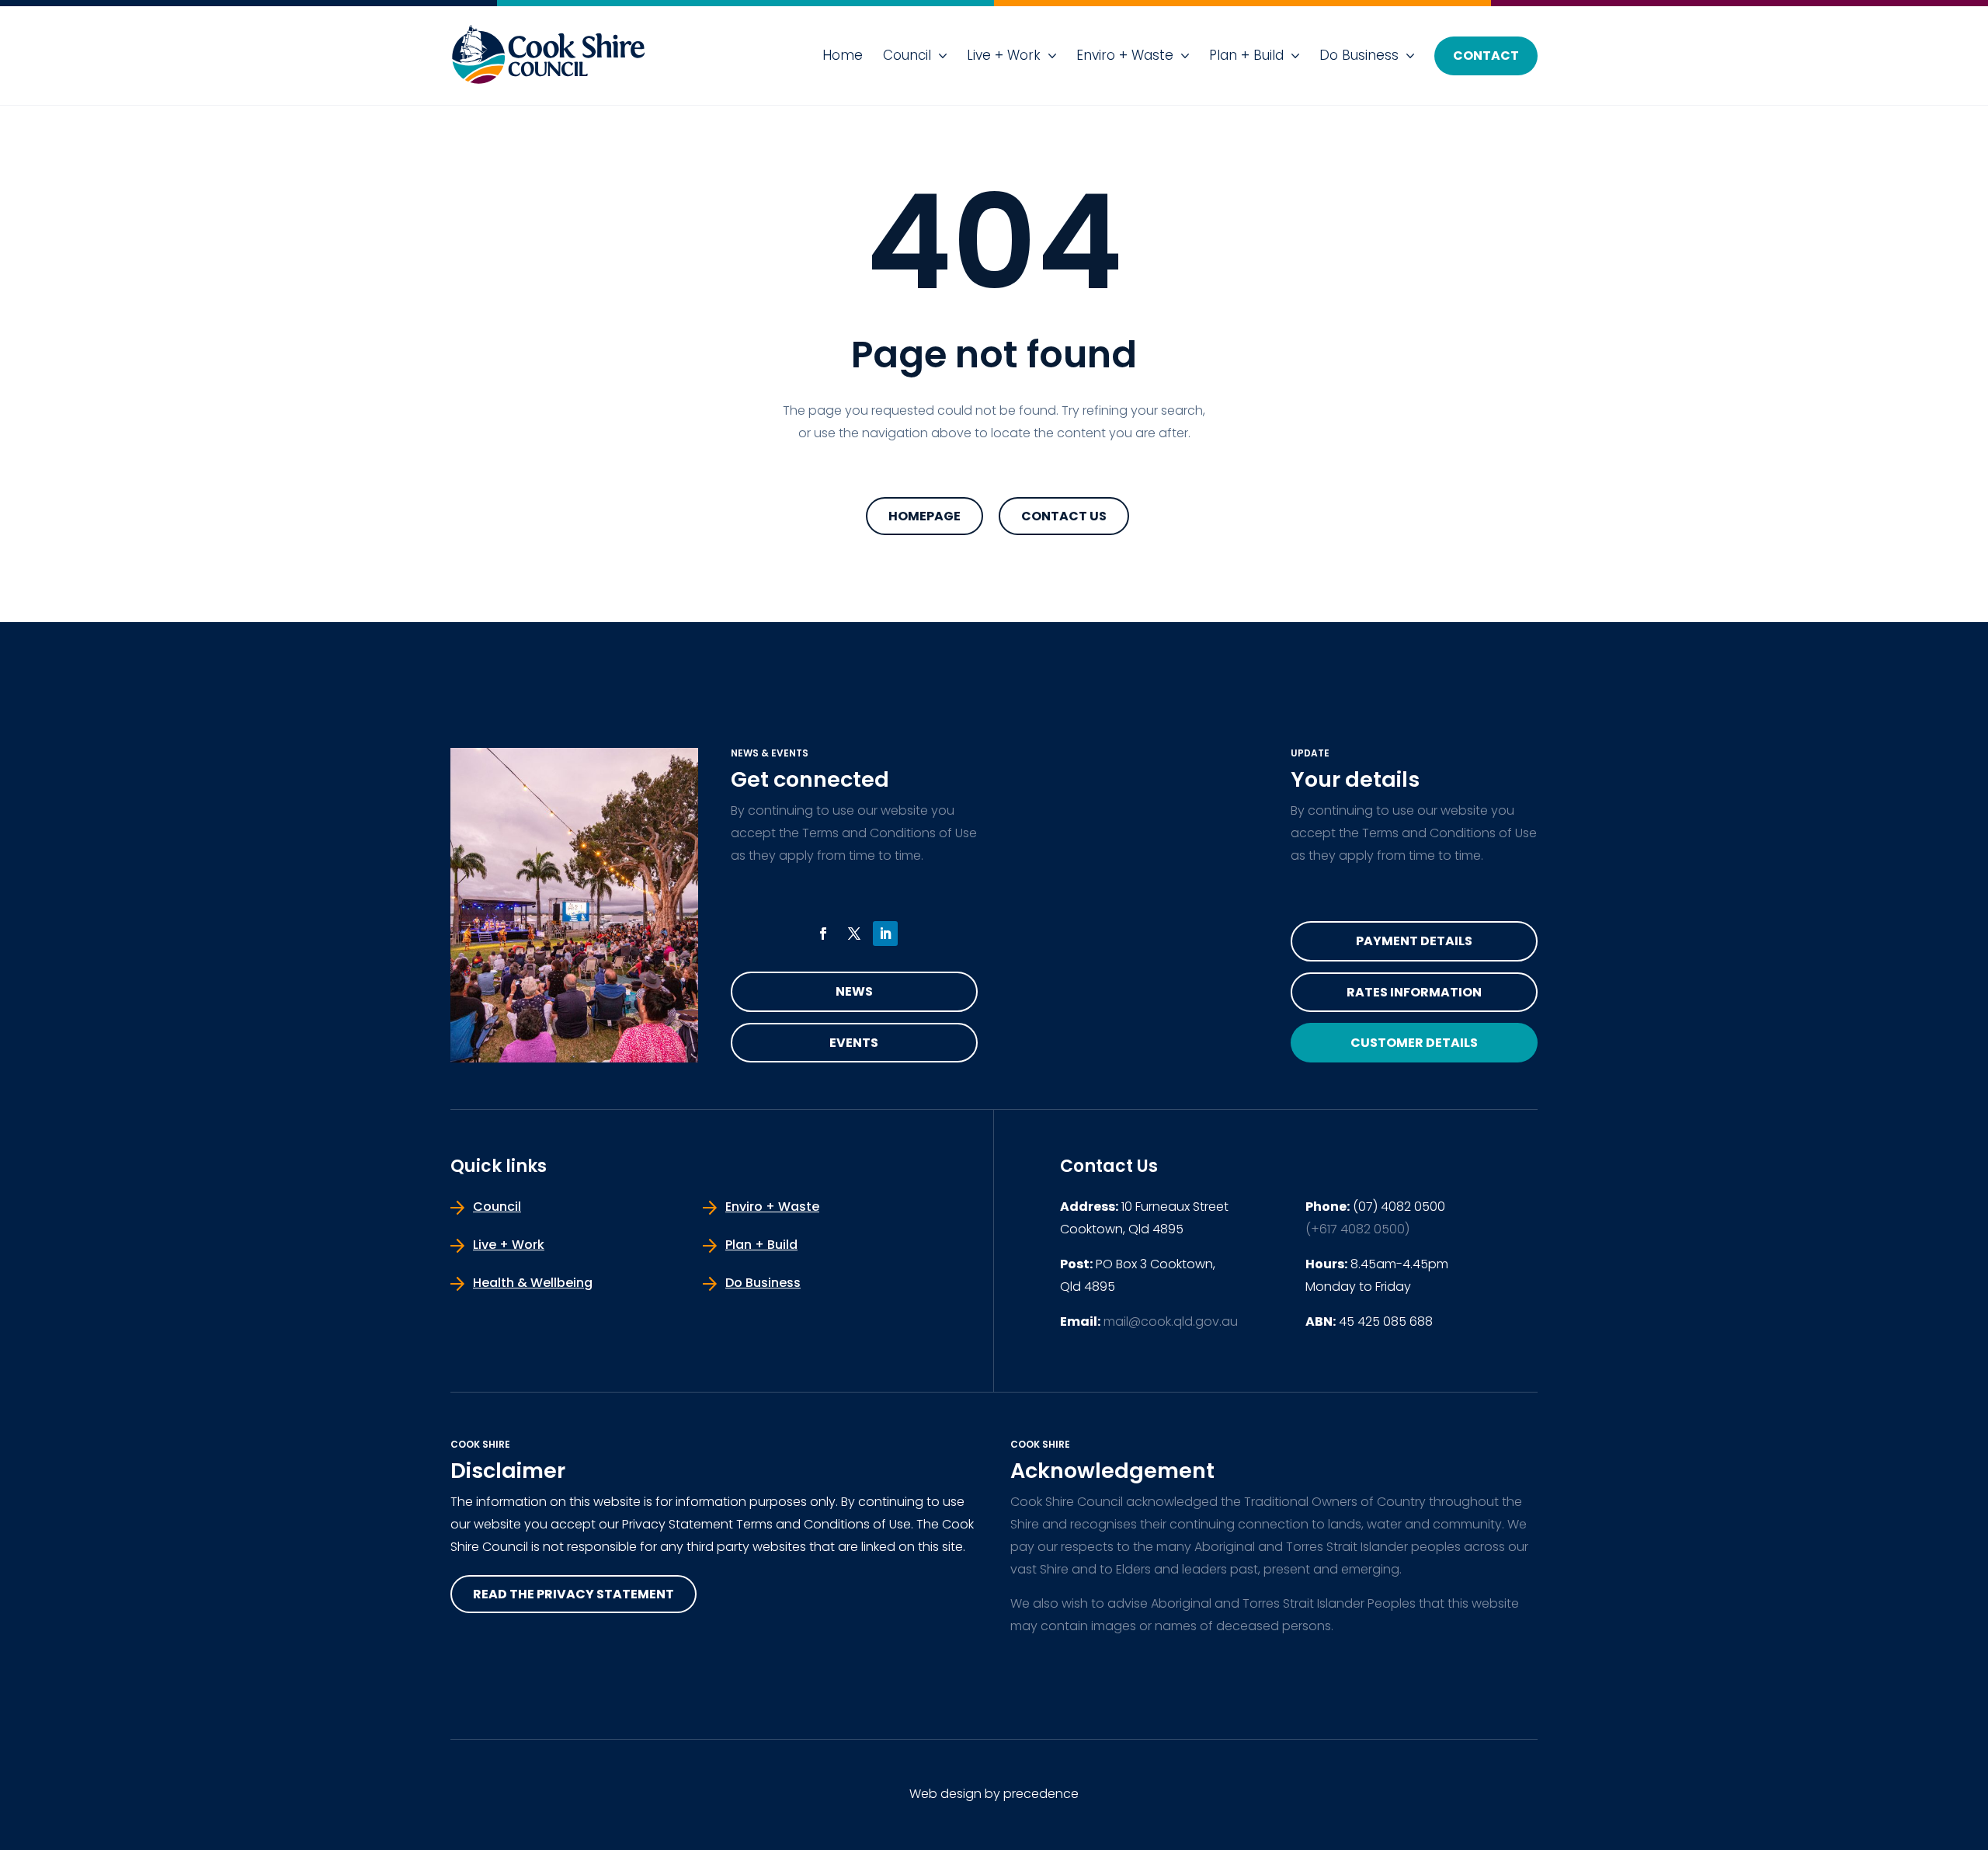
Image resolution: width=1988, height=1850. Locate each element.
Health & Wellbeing (533, 1283)
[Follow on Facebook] (823, 934)
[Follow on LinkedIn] (885, 934)
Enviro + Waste (1125, 55)
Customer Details (1414, 1043)
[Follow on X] (854, 934)
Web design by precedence (994, 1794)
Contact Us (1064, 516)
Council (907, 55)
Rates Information (1414, 992)
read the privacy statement (573, 1594)
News (854, 991)
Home (843, 55)
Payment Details (1414, 941)
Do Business (1359, 55)
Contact (1486, 56)
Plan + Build (1246, 55)
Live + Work (1004, 55)
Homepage (924, 516)
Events (854, 1043)
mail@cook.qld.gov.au (1171, 1321)
